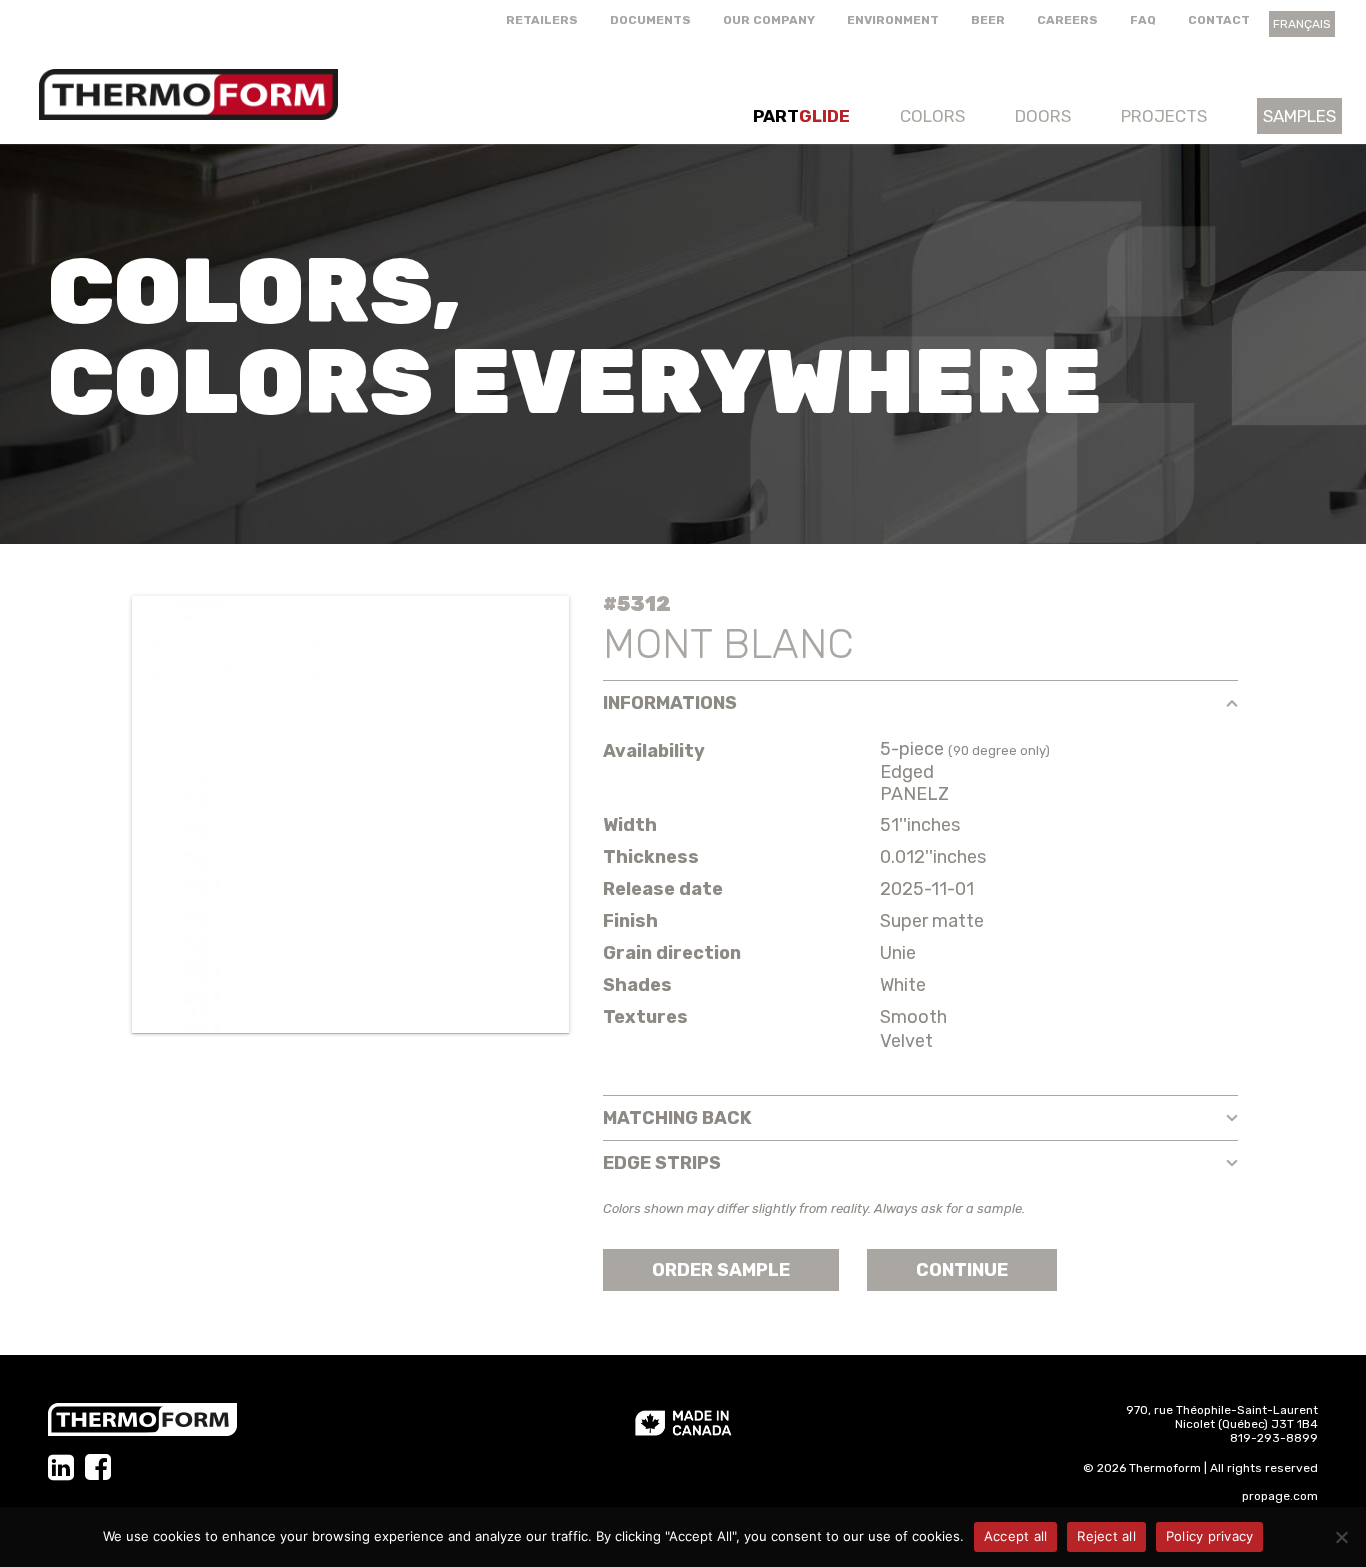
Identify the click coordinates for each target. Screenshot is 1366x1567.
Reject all (1106, 1536)
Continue (962, 1270)
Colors (932, 116)
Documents (650, 20)
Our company (769, 20)
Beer (988, 20)
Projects (1164, 116)
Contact (1219, 20)
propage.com (1280, 1496)
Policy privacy (1210, 1536)
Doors (1043, 116)
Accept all (1016, 1536)
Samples (1299, 116)
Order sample (721, 1270)
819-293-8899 (1274, 1438)
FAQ (1143, 20)
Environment (893, 20)
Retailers (542, 20)
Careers (1067, 20)
